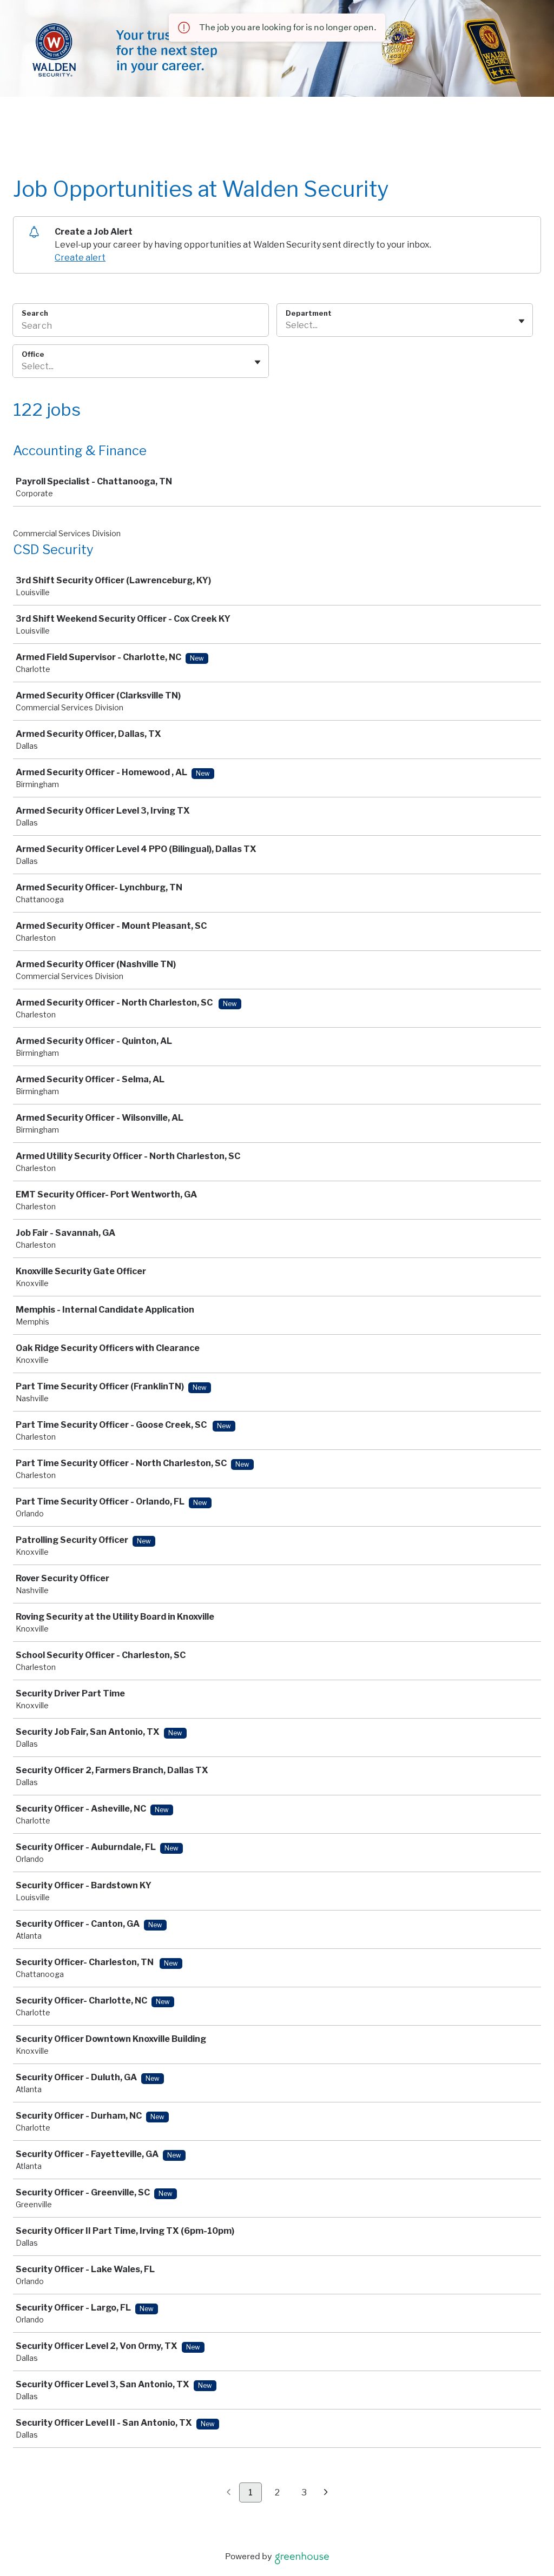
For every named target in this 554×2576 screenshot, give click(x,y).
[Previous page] (229, 2493)
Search (35, 313)
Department (309, 313)
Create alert (80, 258)
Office (33, 354)
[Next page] (326, 2493)
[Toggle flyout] (522, 321)
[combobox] (286, 325)
